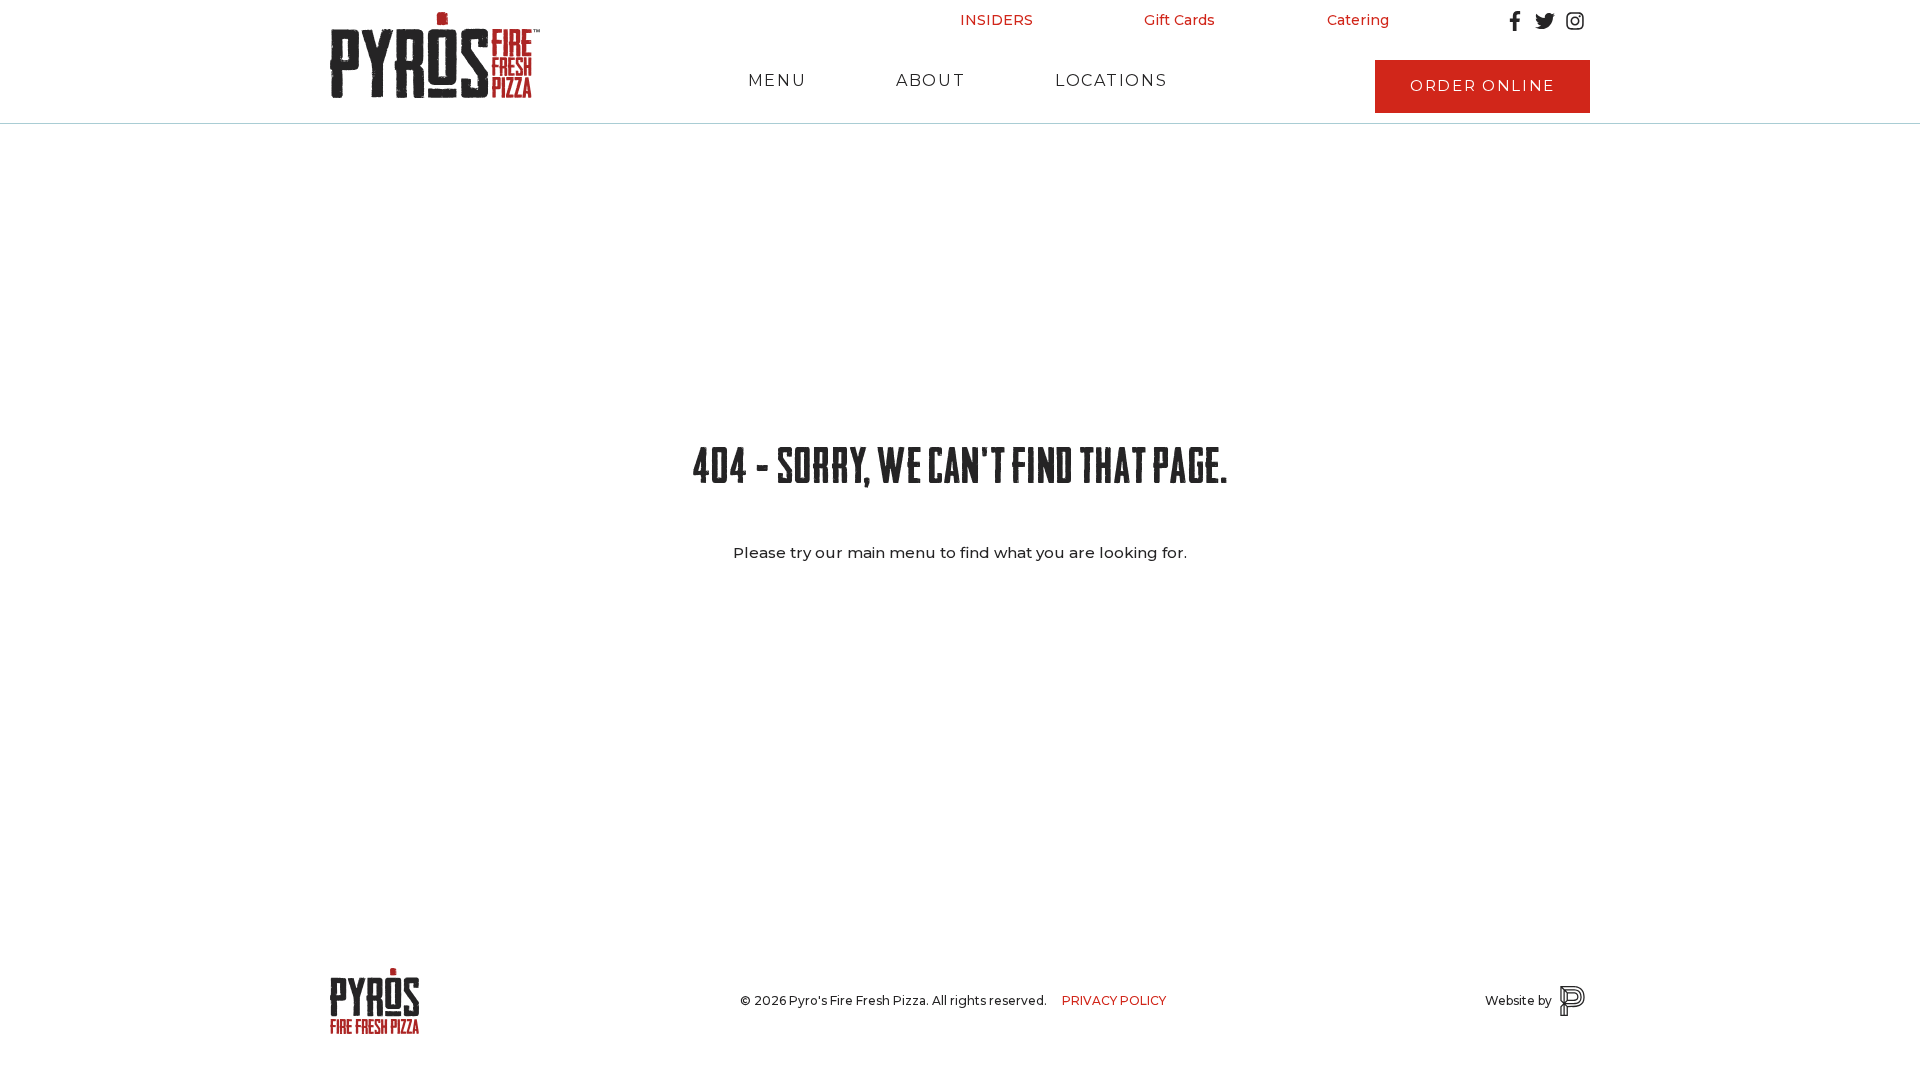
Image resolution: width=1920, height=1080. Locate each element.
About (931, 80)
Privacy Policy (1114, 1000)
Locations (1111, 80)
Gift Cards (1179, 20)
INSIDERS (996, 20)
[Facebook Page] (1515, 21)
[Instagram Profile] (1575, 21)
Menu (777, 80)
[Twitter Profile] (1545, 21)
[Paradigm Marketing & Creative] (1572, 1001)
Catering (1358, 20)
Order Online (1482, 85)
